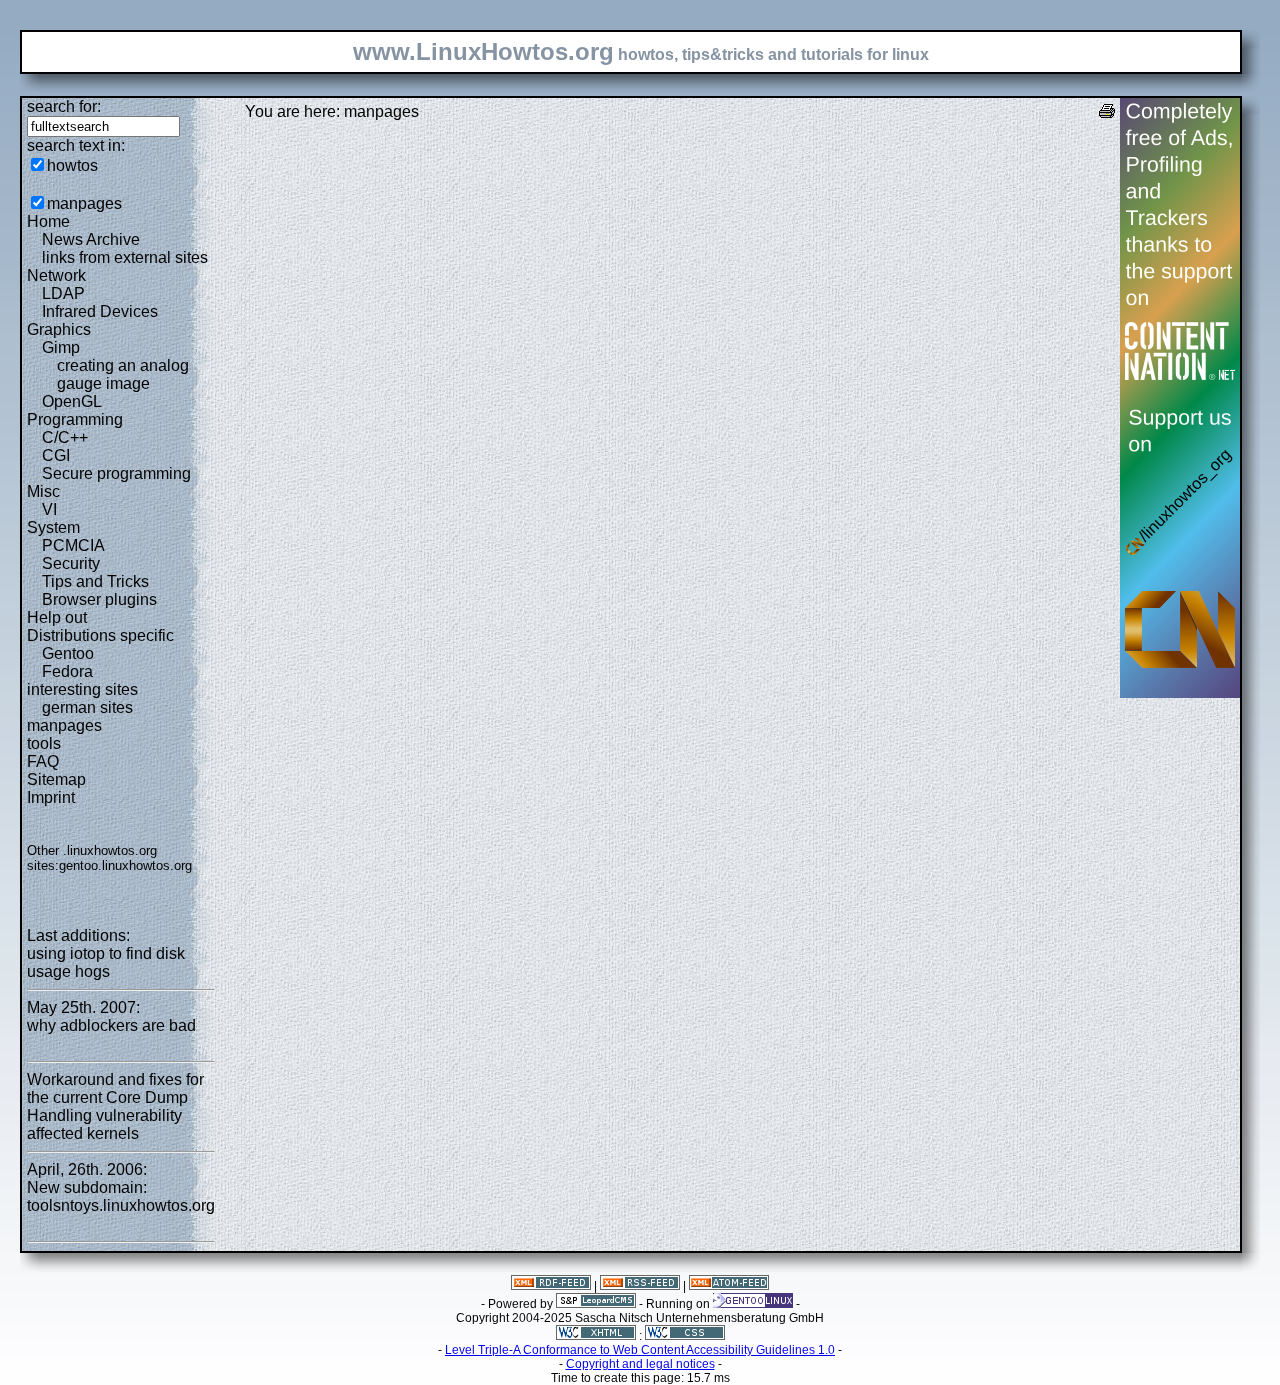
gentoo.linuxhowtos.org (125, 865)
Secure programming (116, 473)
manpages (84, 203)
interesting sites (82, 689)
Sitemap (56, 779)
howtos (72, 165)
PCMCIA (73, 545)
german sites (87, 707)
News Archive (91, 239)
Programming (75, 419)
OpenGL (72, 401)
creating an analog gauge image (123, 374)
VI (49, 509)
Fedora (67, 671)
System (53, 527)
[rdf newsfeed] (551, 1286)
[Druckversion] (1107, 113)
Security (71, 563)
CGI (56, 455)
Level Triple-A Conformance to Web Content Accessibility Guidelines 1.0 (640, 1350)
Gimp (61, 347)
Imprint (51, 797)
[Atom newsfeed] (729, 1286)
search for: (64, 106)
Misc (43, 491)
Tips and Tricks (95, 581)
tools (44, 743)
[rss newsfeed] (640, 1286)
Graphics (59, 329)
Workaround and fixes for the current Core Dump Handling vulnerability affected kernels (115, 1106)
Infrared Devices (100, 311)
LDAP (63, 293)
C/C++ (65, 437)
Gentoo (68, 653)
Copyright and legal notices (640, 1364)
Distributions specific (100, 635)
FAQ (43, 761)
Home (48, 221)
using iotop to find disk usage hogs (106, 962)
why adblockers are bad (111, 1025)
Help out (57, 617)
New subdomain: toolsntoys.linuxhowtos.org (121, 1196)
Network (56, 275)
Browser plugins (99, 599)
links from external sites (125, 257)
